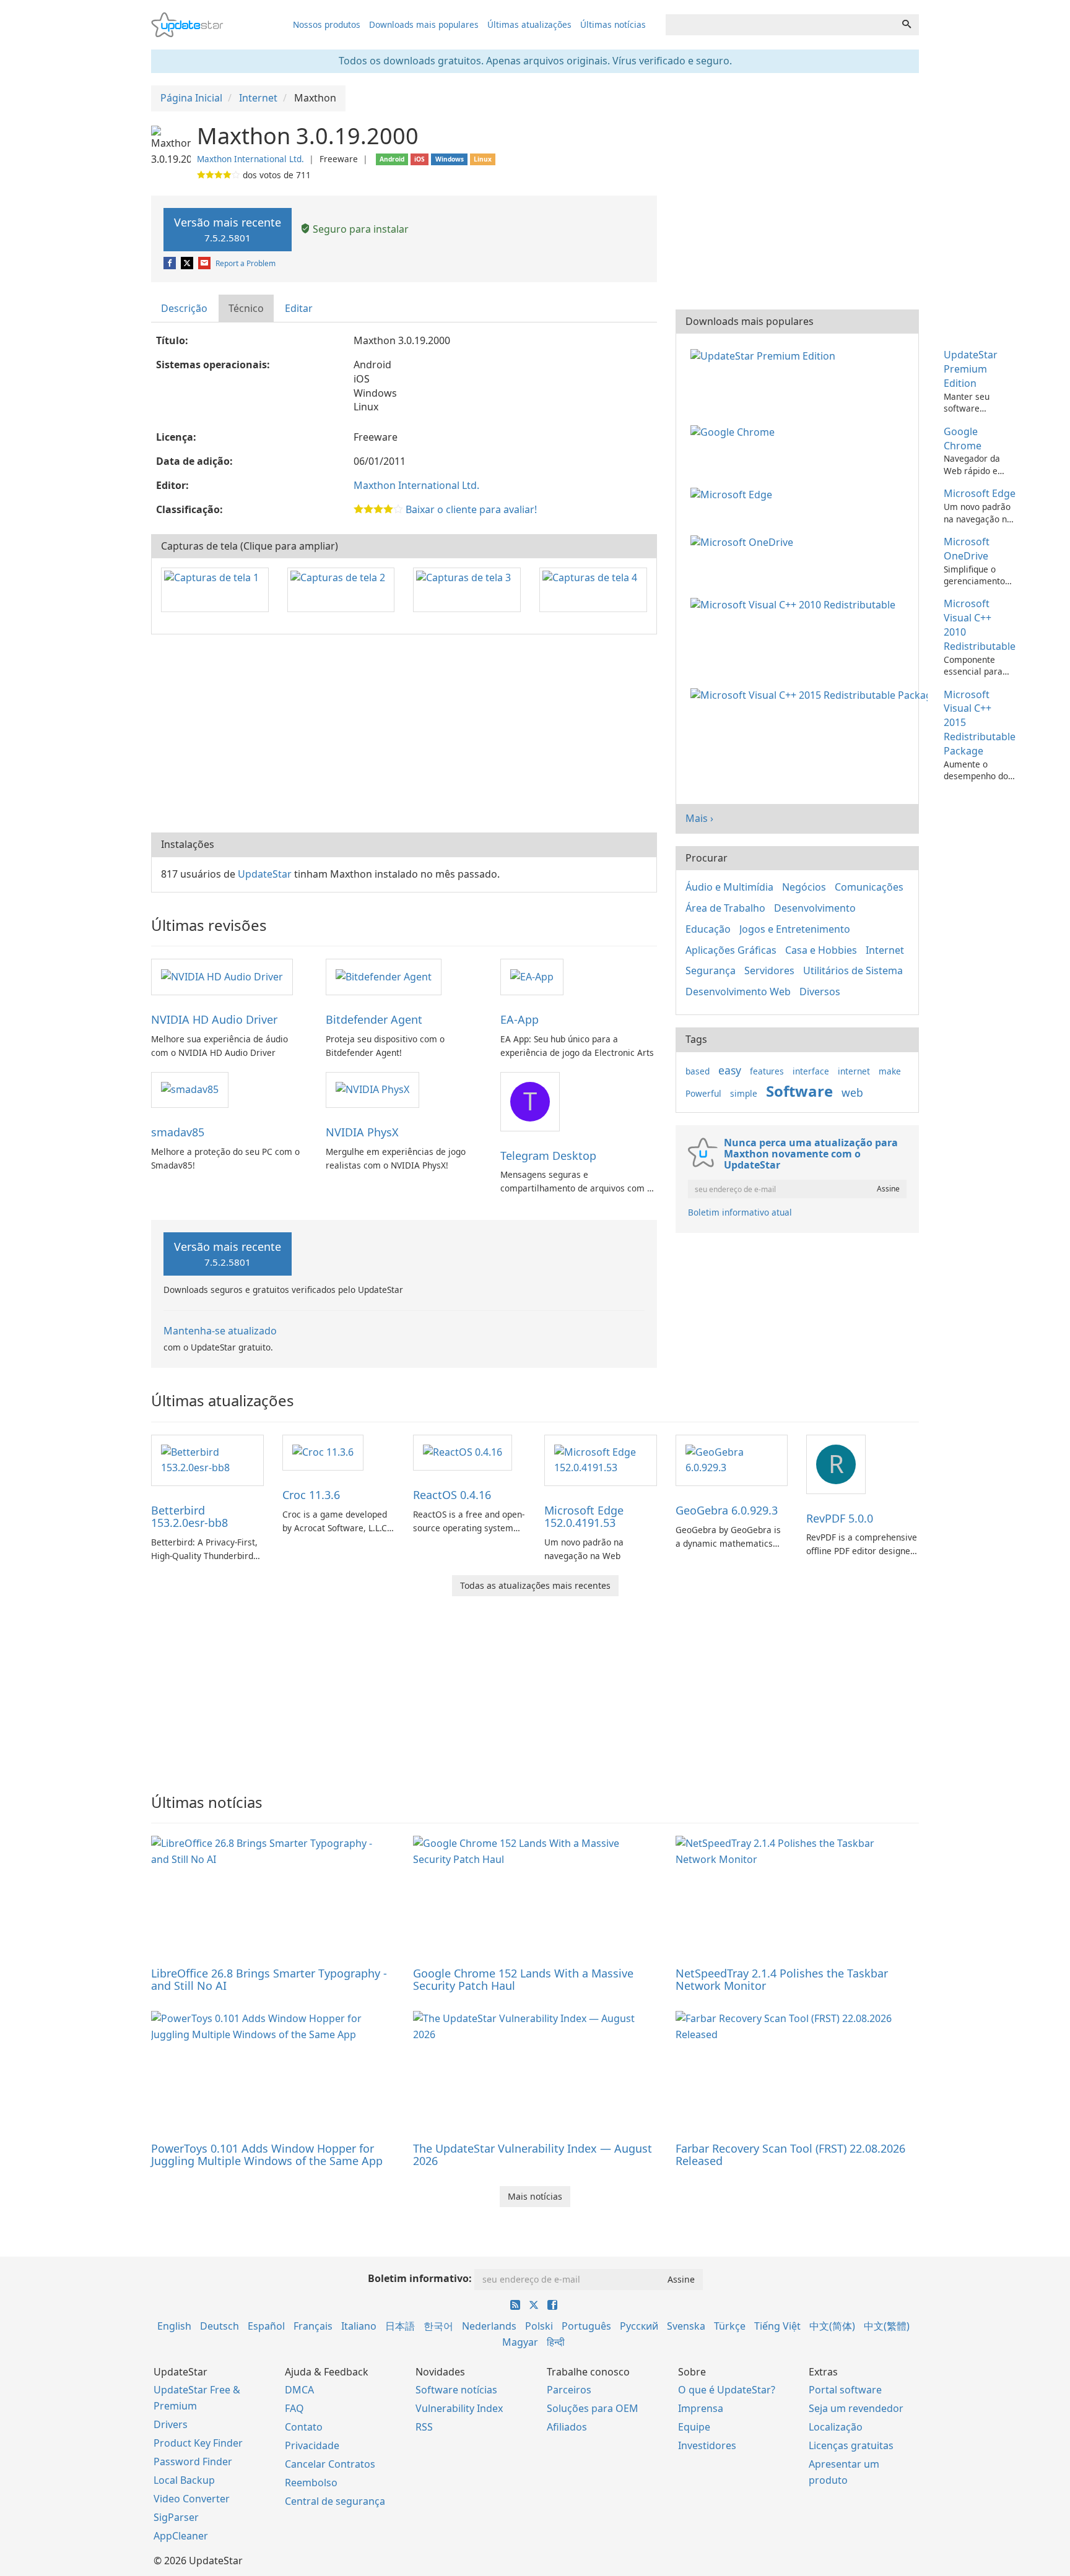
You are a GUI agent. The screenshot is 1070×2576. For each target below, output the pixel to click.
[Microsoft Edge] (734, 493)
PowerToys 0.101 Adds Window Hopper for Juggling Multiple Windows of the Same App (267, 2155)
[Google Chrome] (735, 431)
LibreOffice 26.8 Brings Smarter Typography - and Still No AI (269, 1979)
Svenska (686, 2326)
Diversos (820, 992)
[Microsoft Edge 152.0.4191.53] (601, 1459)
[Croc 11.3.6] (323, 1452)
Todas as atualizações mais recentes (535, 1585)
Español (266, 2326)
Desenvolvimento (815, 908)
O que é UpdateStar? (727, 2390)
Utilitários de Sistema (853, 970)
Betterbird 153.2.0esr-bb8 (189, 1516)
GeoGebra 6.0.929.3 (727, 1510)
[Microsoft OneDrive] (744, 542)
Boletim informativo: (420, 2278)
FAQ (294, 2408)
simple (744, 1093)
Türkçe (730, 2326)
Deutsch (220, 2326)
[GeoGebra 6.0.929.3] (732, 1459)
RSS (424, 2427)
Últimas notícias (613, 24)
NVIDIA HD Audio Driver (214, 1019)
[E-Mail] (205, 263)
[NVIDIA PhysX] (372, 1089)
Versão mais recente (228, 229)
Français (313, 2326)
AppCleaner (181, 2536)
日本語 (400, 2326)
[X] (188, 263)
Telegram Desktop (548, 1156)
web (852, 1092)
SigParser (176, 2517)
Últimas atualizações (529, 24)
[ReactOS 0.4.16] (463, 1452)
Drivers (171, 2424)
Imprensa (701, 2408)
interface (811, 1071)
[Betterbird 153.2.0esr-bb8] (207, 1459)
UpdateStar (265, 874)
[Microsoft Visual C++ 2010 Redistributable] (795, 603)
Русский (639, 2326)
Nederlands (489, 2326)
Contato (304, 2427)
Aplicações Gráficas (731, 950)
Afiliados (567, 2427)
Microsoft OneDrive (967, 549)
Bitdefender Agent (374, 1019)
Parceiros (569, 2390)
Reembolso (311, 2483)
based (698, 1071)
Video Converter (192, 2499)
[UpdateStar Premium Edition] (765, 355)
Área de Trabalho (725, 908)
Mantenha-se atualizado (220, 1331)
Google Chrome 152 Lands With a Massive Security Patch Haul (523, 1979)
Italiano (359, 2326)
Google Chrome (963, 439)
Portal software (845, 2390)
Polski (539, 2326)
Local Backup (184, 2480)
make (890, 1071)
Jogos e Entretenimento (795, 929)
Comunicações (869, 887)
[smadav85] (190, 1089)
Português (586, 2326)
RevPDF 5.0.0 (840, 1518)
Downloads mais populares (424, 24)
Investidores (707, 2445)
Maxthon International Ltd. (250, 159)
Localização (836, 2427)
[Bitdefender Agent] (384, 976)
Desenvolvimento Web (738, 992)
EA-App (520, 1019)
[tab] (185, 309)
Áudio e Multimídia (729, 887)
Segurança (711, 970)
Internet (885, 950)
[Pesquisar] (907, 25)
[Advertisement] (404, 733)
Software (799, 1091)
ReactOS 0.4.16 (452, 1495)
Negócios (804, 887)
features (767, 1071)
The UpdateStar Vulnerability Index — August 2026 (533, 2155)
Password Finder (193, 2461)
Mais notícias (535, 2196)
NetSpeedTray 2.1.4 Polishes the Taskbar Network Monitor (782, 1979)
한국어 (438, 2326)
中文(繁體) (887, 2326)
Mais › (699, 818)
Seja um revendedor (856, 2408)
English (174, 2326)
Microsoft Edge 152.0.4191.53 (584, 1516)
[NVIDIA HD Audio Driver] (222, 976)
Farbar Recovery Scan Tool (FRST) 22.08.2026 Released (790, 2155)
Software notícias (456, 2390)
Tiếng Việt (777, 2326)
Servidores (769, 970)
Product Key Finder (198, 2443)
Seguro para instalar (359, 229)
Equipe (694, 2427)
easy (730, 1070)
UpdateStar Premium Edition (971, 369)
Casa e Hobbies (821, 950)
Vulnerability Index (459, 2408)
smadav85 (178, 1132)
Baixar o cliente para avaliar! (471, 509)
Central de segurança (335, 2501)
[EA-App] (532, 976)
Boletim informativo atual (740, 1212)
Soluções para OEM (593, 2408)
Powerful (703, 1093)
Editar (299, 308)
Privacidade (312, 2445)
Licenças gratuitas (851, 2445)
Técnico (246, 308)
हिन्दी (556, 2342)
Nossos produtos (327, 24)
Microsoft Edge (980, 493)
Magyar (520, 2342)
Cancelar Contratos (330, 2464)
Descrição (184, 308)
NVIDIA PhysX (362, 1132)
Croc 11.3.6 (311, 1495)
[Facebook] (171, 263)
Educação (708, 929)
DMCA (299, 2390)
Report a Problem (246, 263)
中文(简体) (832, 2326)
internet (854, 1071)
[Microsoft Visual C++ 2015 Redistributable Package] (811, 694)
